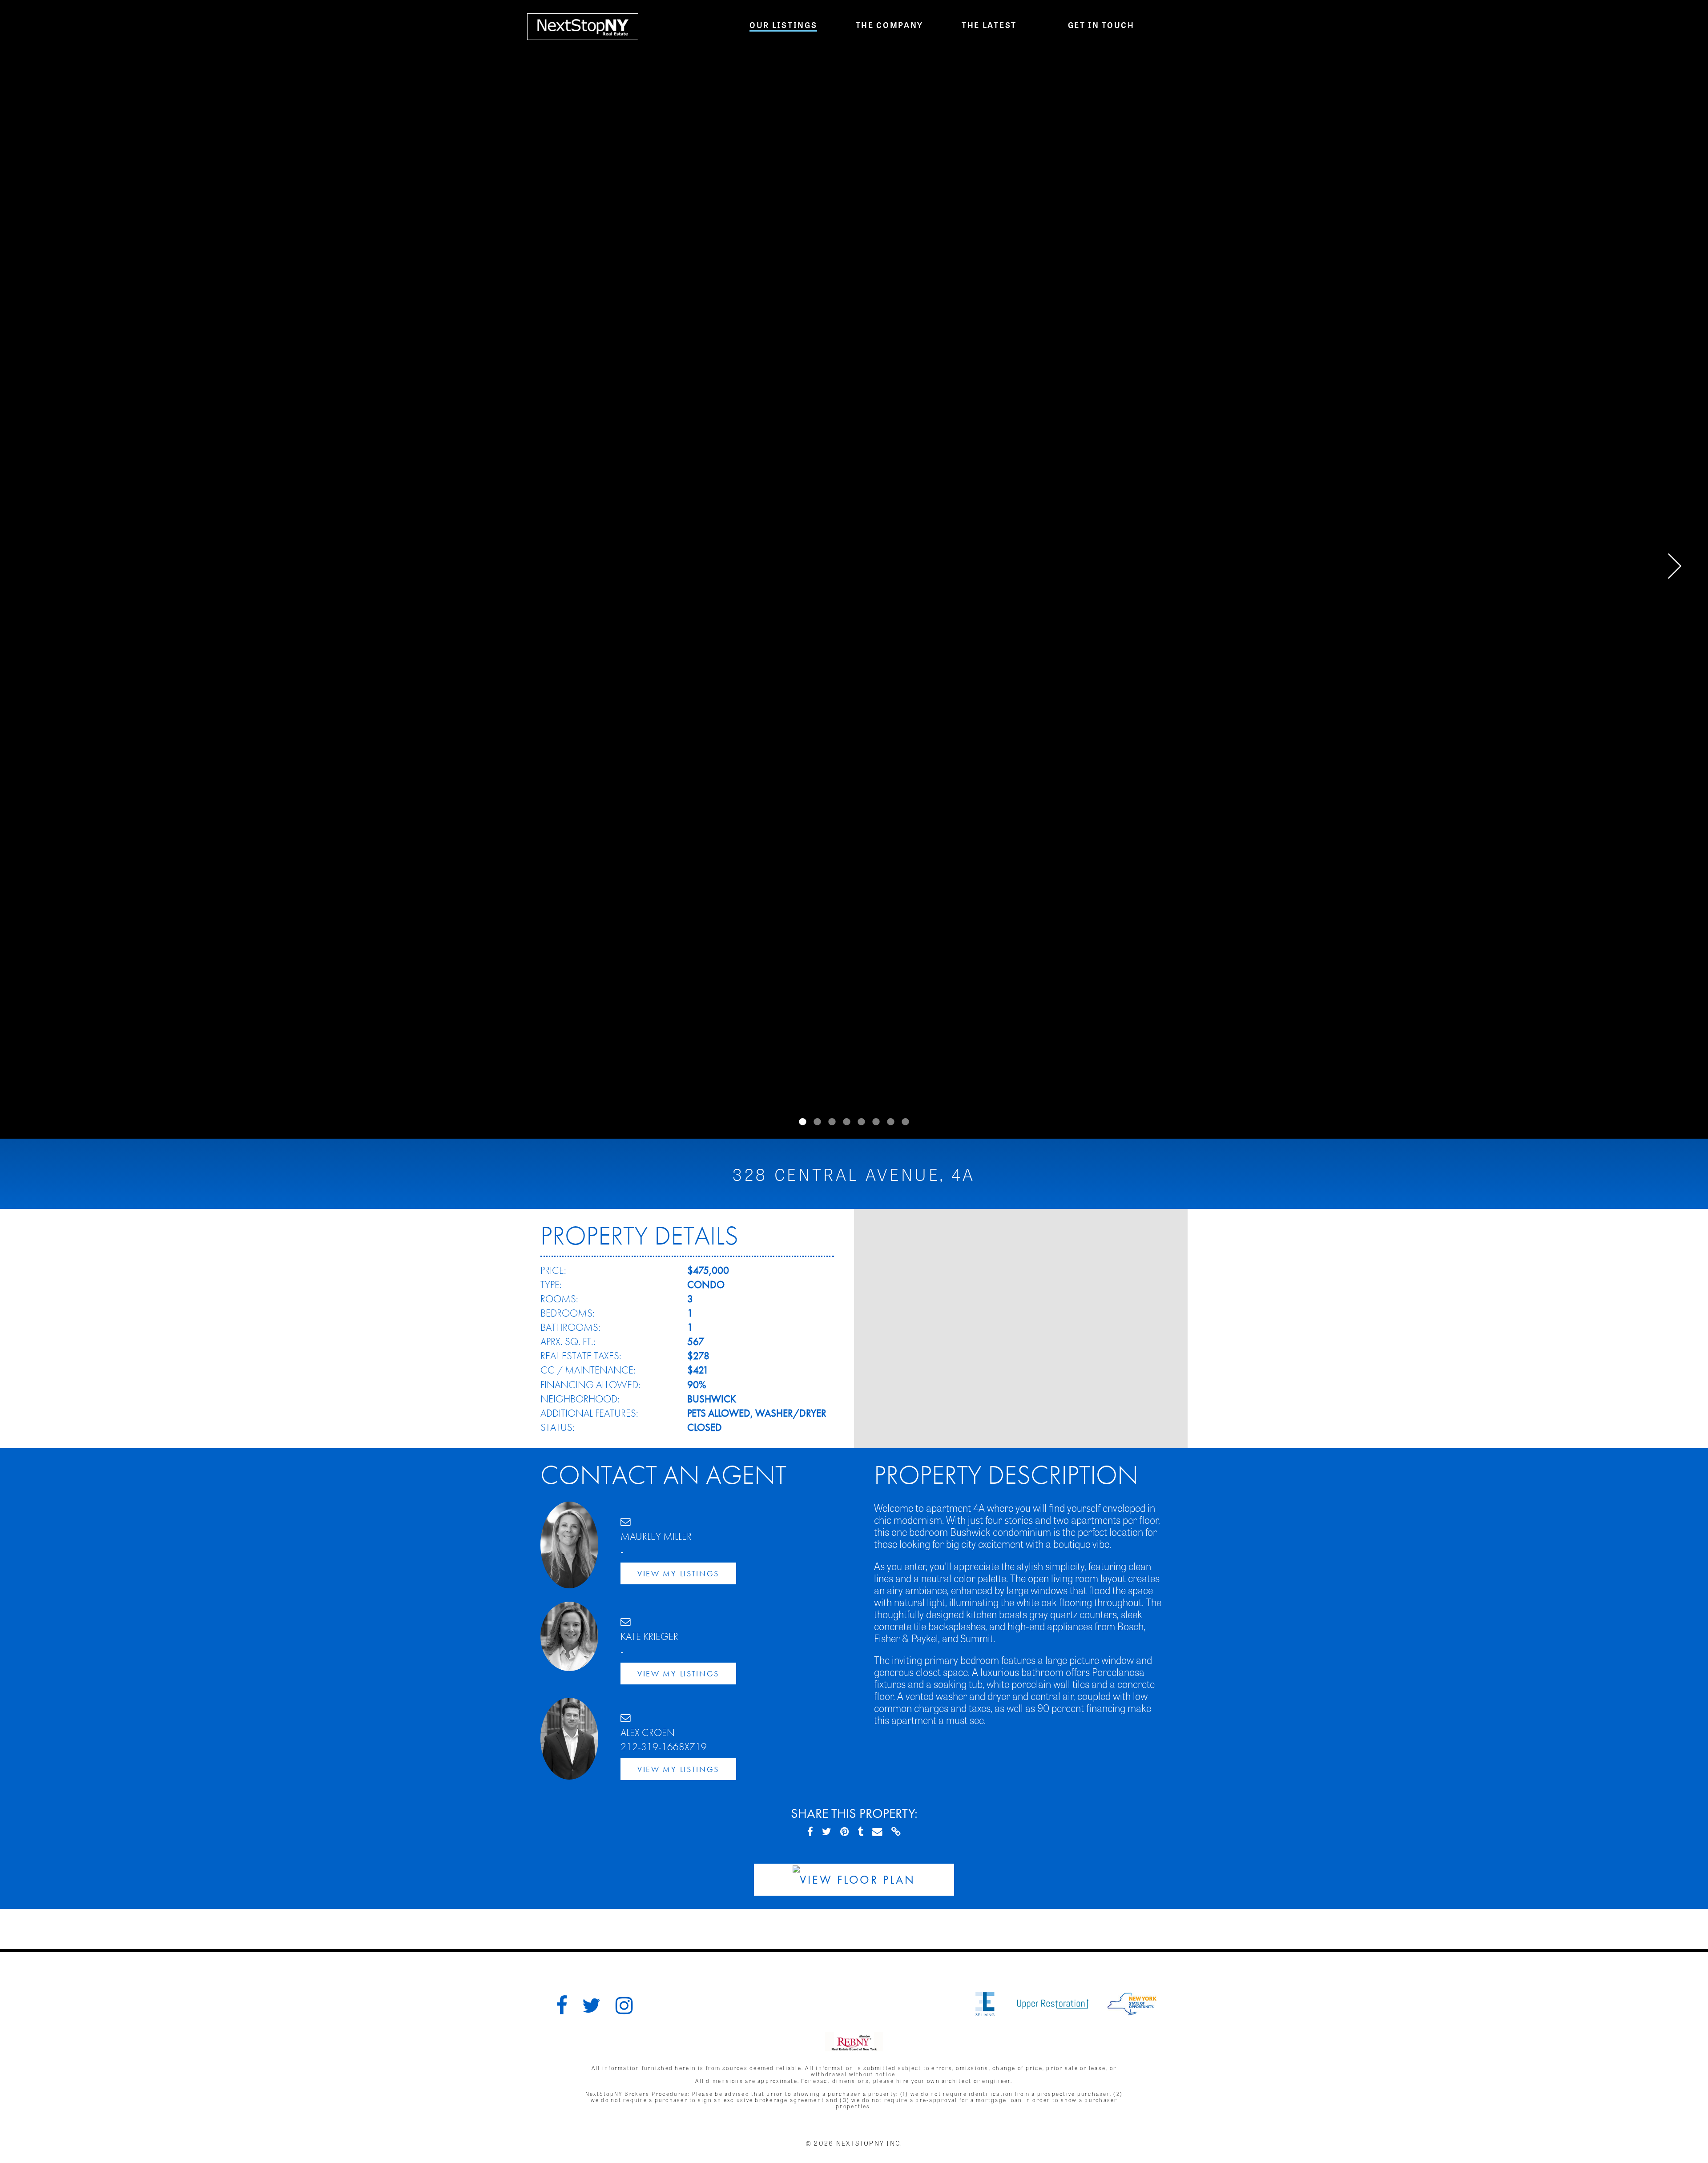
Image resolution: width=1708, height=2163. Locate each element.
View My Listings (678, 1573)
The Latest (989, 24)
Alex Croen (648, 1733)
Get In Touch (1101, 24)
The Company (890, 24)
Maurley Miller (656, 1537)
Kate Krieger (649, 1637)
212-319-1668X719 (664, 1747)
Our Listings (783, 24)
